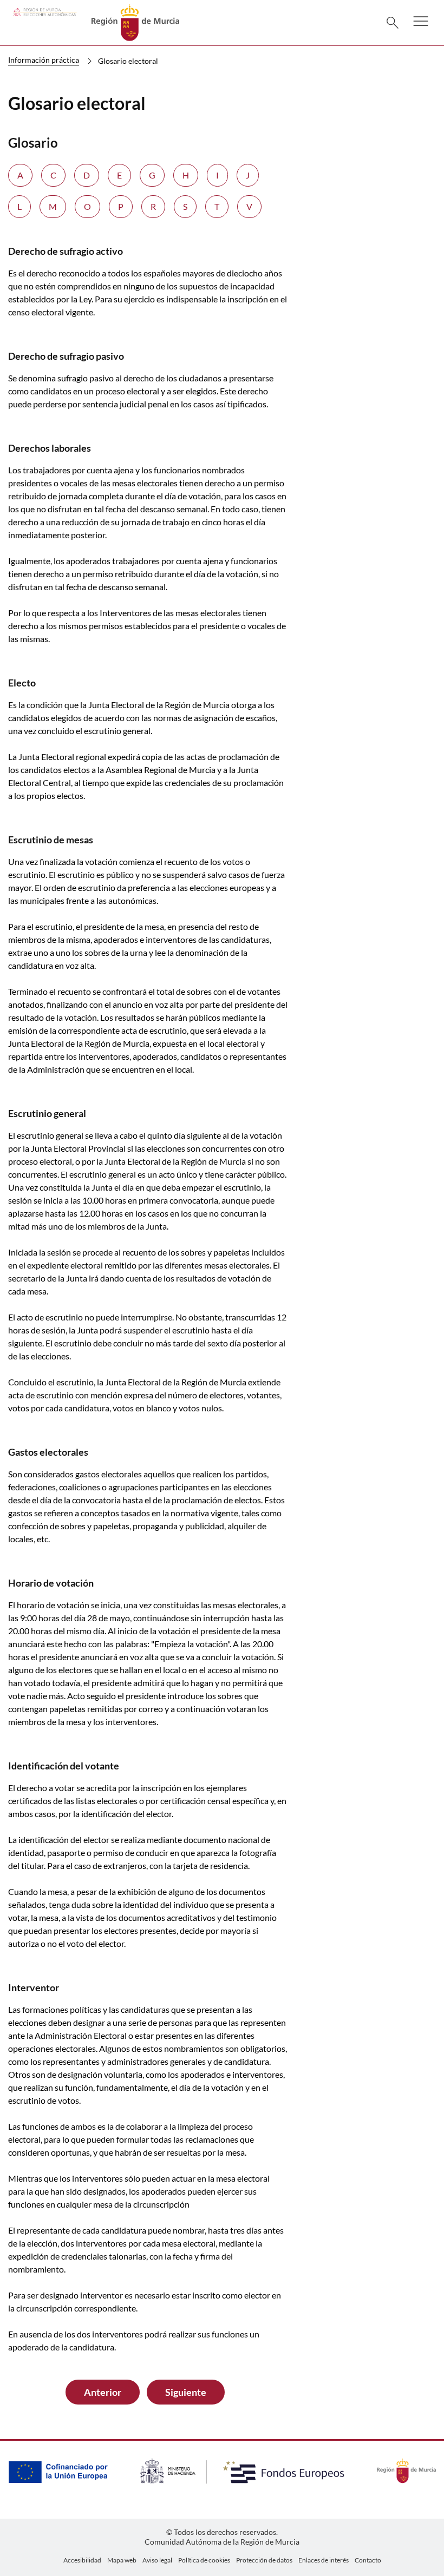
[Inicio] (135, 21)
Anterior (103, 2392)
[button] (421, 28)
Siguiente (186, 2392)
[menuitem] (82, 2560)
